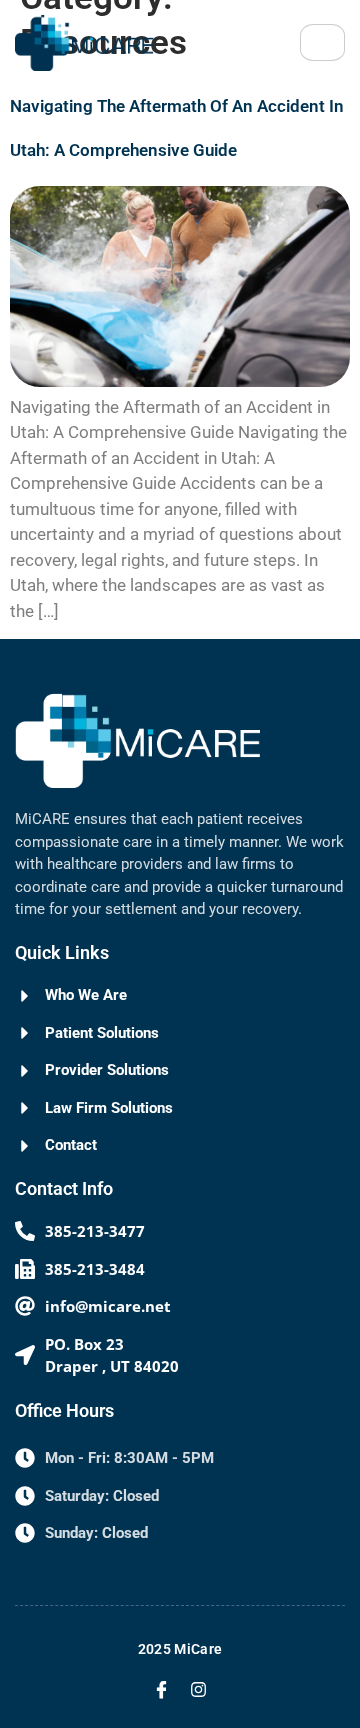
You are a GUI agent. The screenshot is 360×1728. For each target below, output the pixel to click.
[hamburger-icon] (322, 42)
